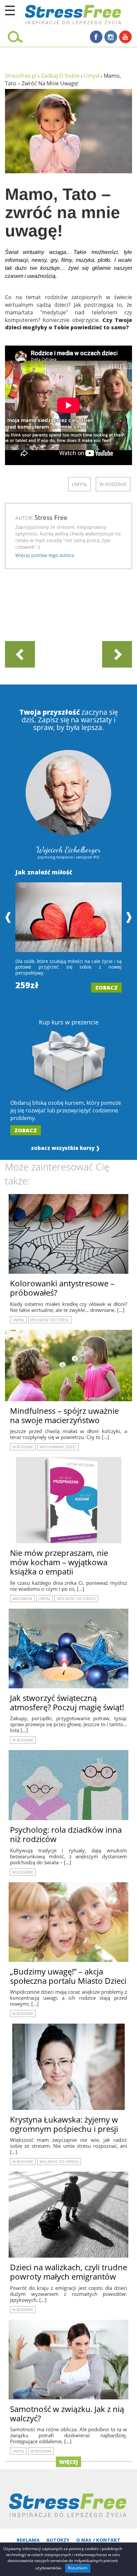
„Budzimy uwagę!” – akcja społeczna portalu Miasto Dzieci (68, 1976)
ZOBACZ (106, 988)
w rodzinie (113, 484)
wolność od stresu (50, 1320)
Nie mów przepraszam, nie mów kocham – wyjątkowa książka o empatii (59, 1562)
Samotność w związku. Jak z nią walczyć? (67, 2414)
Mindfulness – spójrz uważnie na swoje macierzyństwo (64, 1415)
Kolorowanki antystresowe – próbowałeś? (62, 1288)
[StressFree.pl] (57, 13)
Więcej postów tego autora (45, 555)
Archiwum (22, 1599)
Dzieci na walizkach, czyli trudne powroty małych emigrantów (68, 2272)
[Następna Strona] (117, 654)
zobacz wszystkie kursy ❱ (66, 1148)
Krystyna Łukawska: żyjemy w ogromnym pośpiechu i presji (64, 2124)
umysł (79, 484)
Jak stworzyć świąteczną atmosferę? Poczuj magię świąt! (67, 1702)
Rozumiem (78, 2568)
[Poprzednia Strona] (20, 654)
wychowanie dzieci (58, 1447)
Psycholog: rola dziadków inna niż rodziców (66, 1834)
